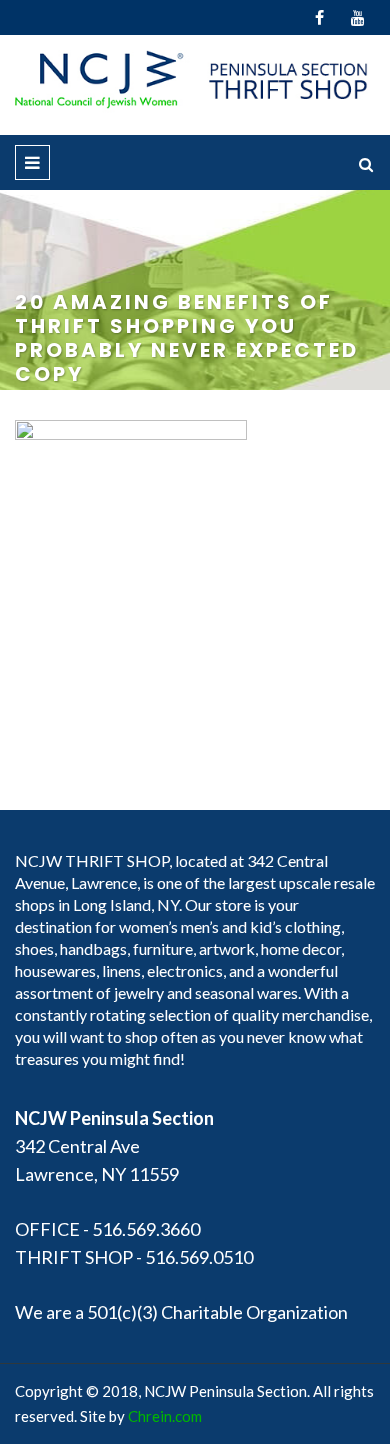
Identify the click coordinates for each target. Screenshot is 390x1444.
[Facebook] (319, 18)
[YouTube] (357, 18)
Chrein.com (165, 1416)
